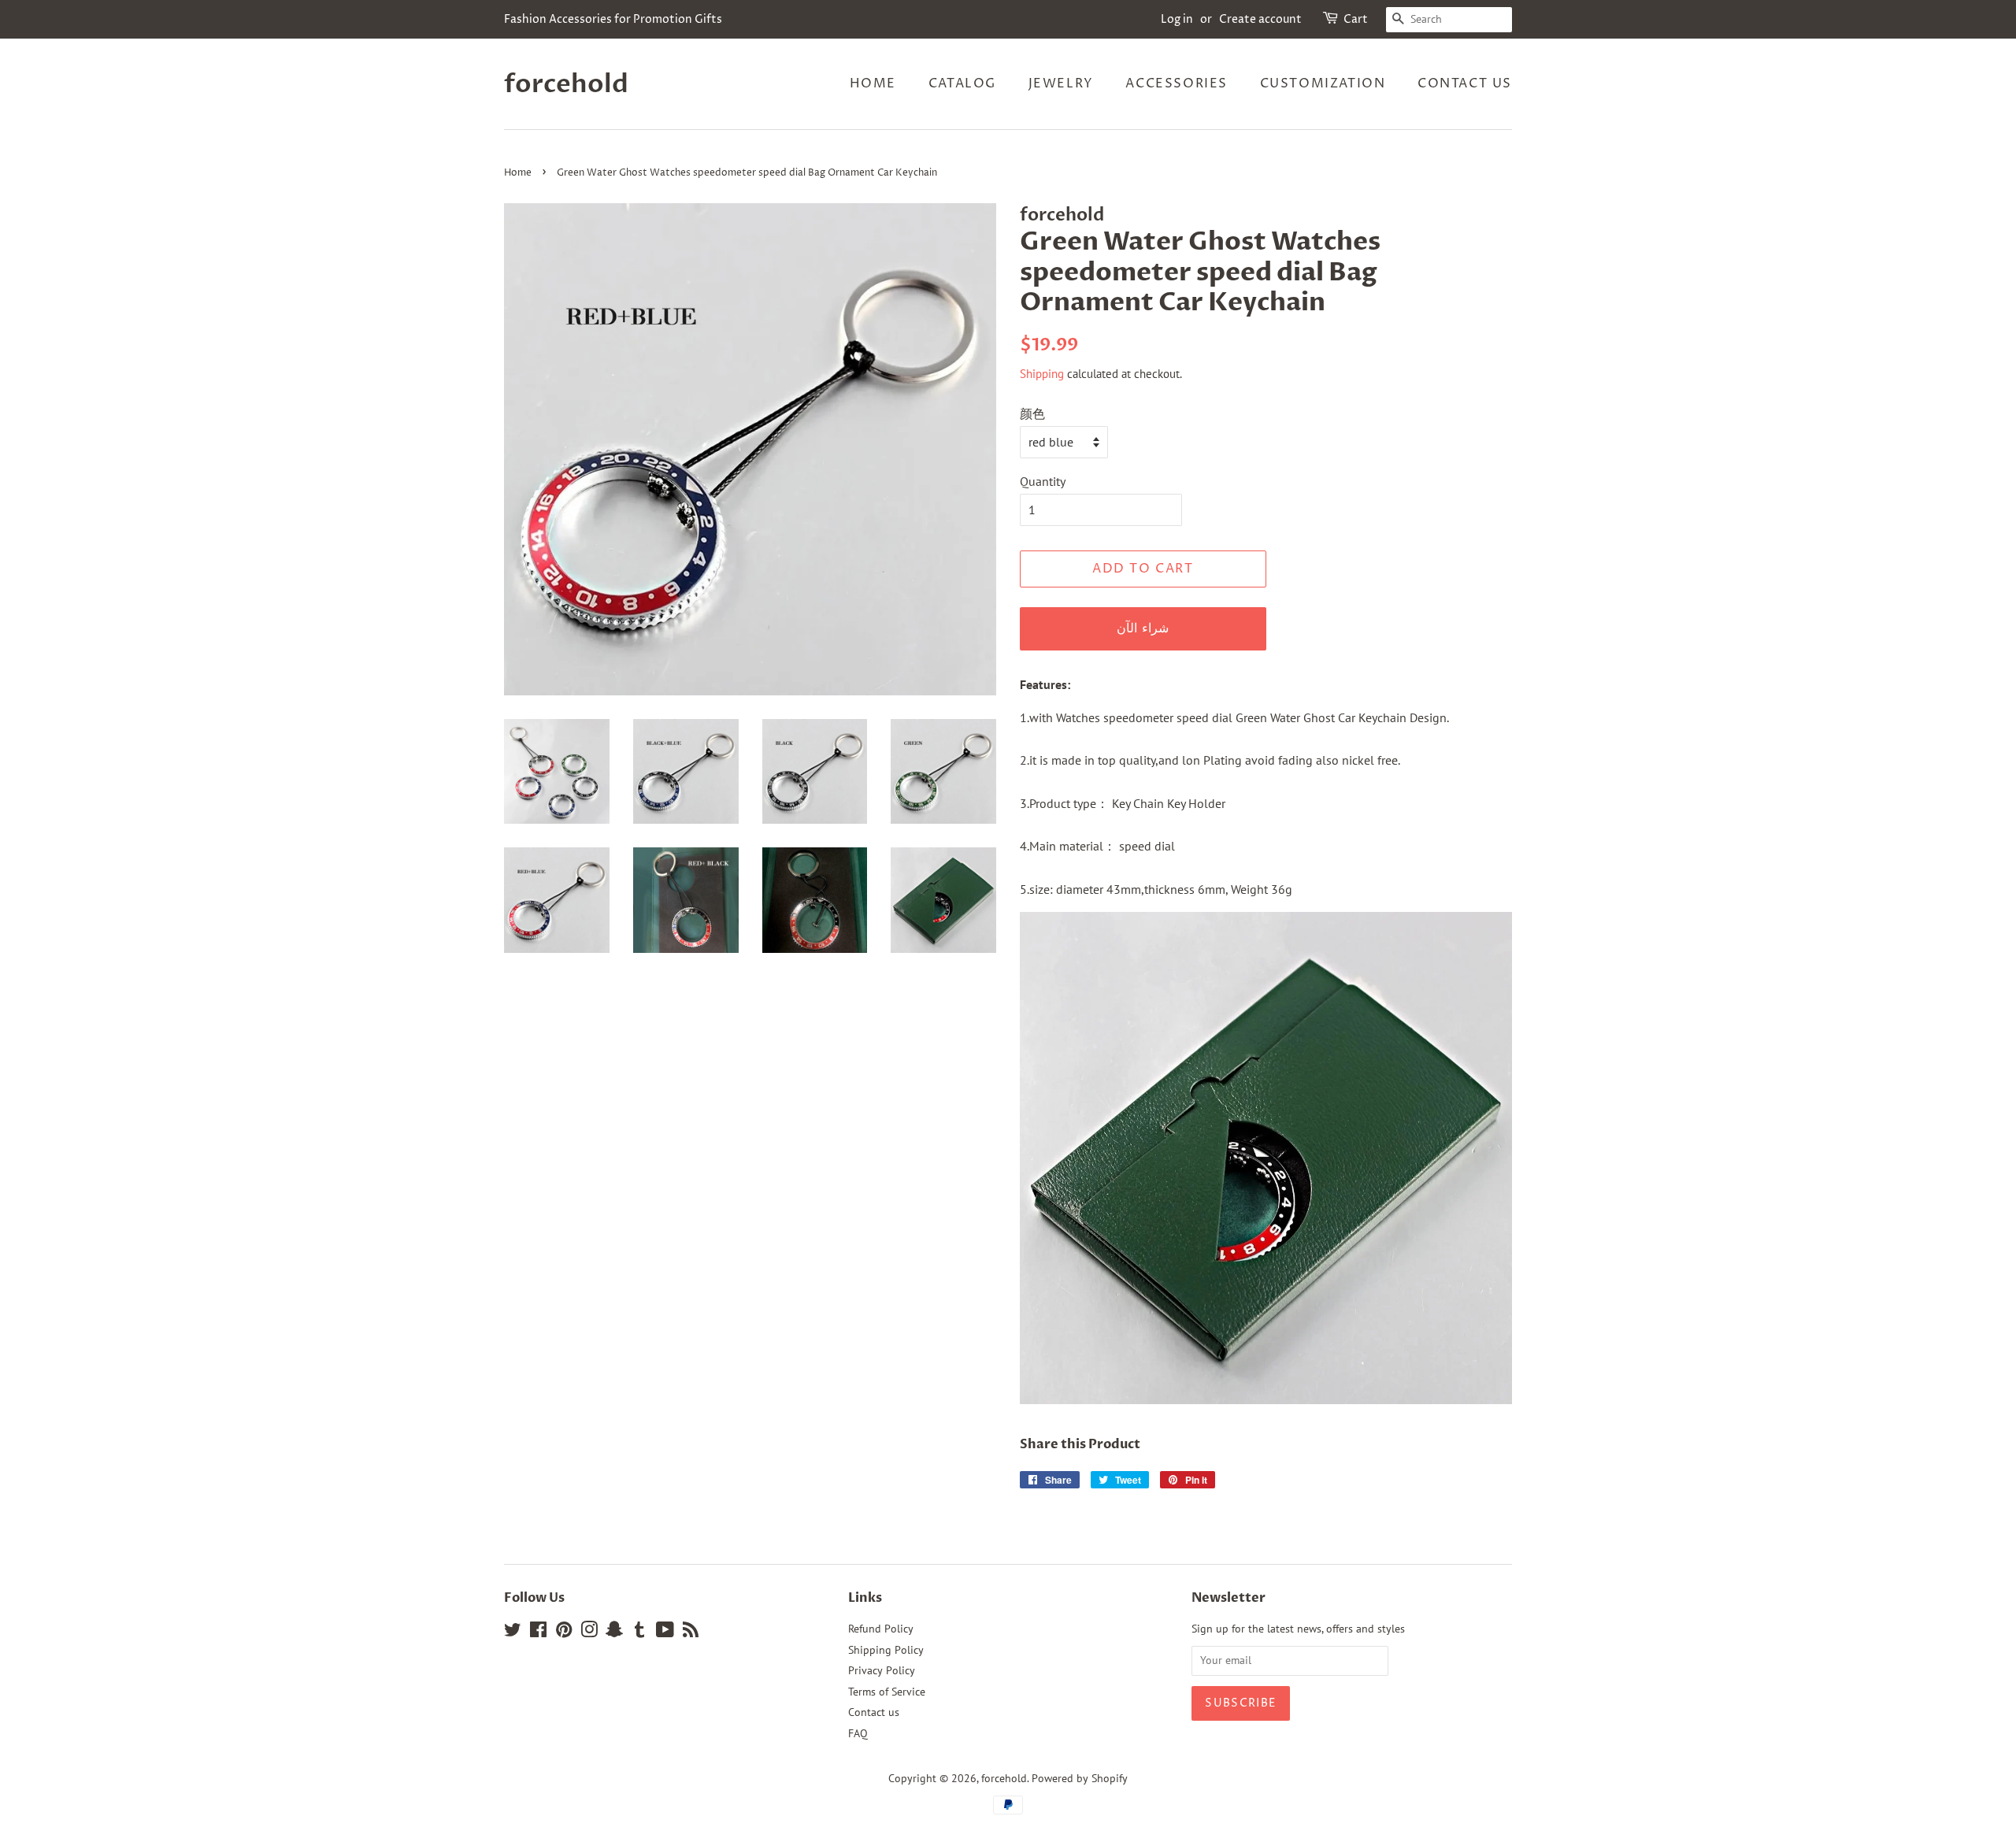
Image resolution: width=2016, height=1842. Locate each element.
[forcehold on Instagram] (589, 1633)
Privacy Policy (882, 1670)
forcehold (566, 84)
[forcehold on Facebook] (538, 1633)
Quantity (1043, 481)
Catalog (962, 83)
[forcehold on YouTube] (665, 1633)
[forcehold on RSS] (691, 1633)
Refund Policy (881, 1629)
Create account (1260, 19)
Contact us (1465, 83)
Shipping (1042, 374)
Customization (1323, 83)
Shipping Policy (886, 1650)
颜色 (1032, 413)
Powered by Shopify (1080, 1778)
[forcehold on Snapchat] (614, 1633)
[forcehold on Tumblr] (639, 1633)
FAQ (858, 1733)
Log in (1177, 19)
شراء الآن (1143, 628)
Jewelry (1061, 83)
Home (873, 83)
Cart (1356, 19)
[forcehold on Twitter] (513, 1633)
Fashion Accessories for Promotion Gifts (613, 19)
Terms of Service (887, 1692)
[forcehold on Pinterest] (564, 1633)
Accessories (1177, 83)
